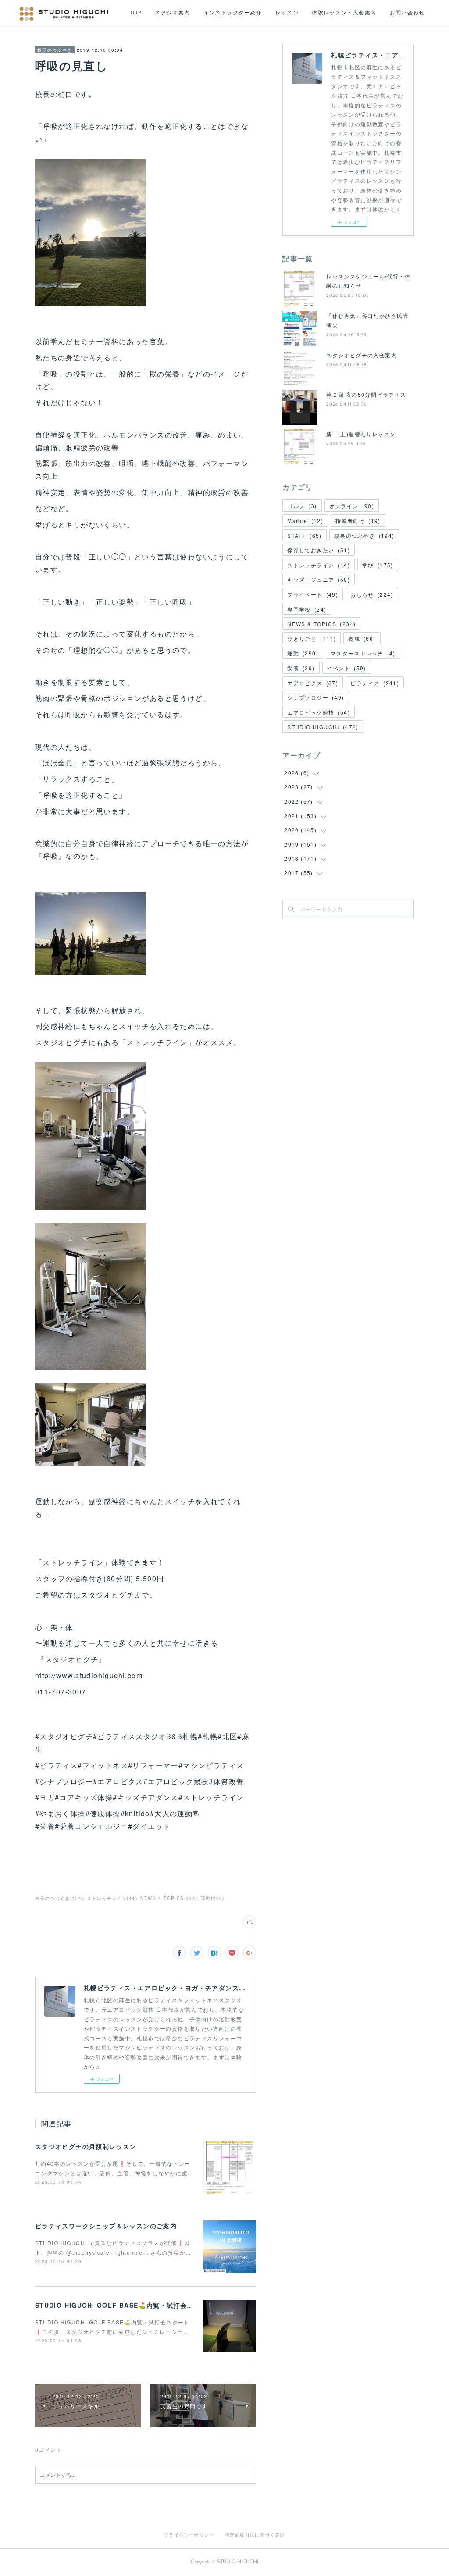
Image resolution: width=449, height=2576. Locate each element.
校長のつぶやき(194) (59, 1898)
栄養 (301, 668)
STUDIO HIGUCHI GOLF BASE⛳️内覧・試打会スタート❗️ (128, 2305)
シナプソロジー (315, 697)
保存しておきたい (319, 550)
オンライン (352, 506)
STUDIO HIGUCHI (323, 727)
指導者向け (358, 521)
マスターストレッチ (363, 653)
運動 (303, 653)
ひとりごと (312, 639)
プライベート (313, 594)
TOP (136, 13)
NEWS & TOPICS (321, 624)
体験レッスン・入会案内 (344, 13)
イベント (347, 668)
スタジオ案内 (172, 13)
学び (378, 565)
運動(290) (213, 1898)
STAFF (305, 535)
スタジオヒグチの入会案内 (362, 355)
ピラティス (375, 683)
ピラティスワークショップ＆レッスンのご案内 (106, 2226)
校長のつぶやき (55, 50)
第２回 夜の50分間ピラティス (366, 394)
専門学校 (307, 609)
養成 (362, 639)
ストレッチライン (319, 565)
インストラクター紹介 (233, 13)
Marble (305, 521)
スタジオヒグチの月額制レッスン (86, 2146)
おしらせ (372, 594)
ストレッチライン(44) (112, 1898)
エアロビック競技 (319, 712)
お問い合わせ (407, 13)
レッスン (287, 13)
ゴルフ (302, 506)
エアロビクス (313, 683)
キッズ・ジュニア (319, 579)
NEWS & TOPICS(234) (169, 1898)
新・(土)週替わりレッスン (361, 434)
